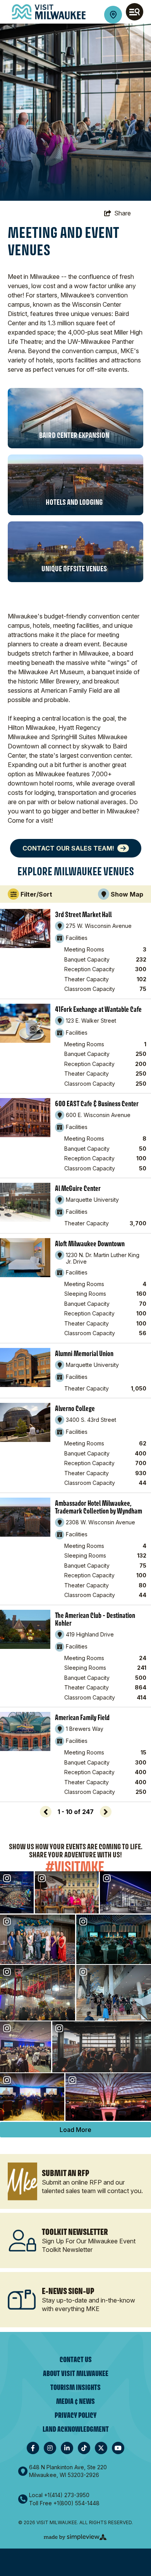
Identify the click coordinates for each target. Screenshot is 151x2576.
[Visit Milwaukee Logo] (49, 12)
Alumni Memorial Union (84, 1353)
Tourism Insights (75, 2387)
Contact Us (76, 2360)
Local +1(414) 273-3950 (59, 2495)
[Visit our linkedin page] (67, 2448)
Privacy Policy (75, 2415)
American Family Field (82, 1717)
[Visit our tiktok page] (84, 2448)
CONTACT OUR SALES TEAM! (68, 848)
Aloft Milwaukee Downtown (90, 1244)
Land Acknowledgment (76, 2429)
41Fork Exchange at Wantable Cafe (98, 1009)
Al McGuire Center (78, 1188)
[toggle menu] (135, 12)
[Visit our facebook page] (33, 2448)
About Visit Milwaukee (76, 2374)
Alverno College (75, 1408)
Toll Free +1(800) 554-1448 (64, 2503)
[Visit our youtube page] (118, 2448)
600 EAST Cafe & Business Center (97, 1104)
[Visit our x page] (101, 2448)
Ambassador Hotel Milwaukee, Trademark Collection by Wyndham (99, 1507)
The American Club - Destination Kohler (95, 1619)
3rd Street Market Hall (83, 914)
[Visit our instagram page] (50, 2448)
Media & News (75, 2401)
